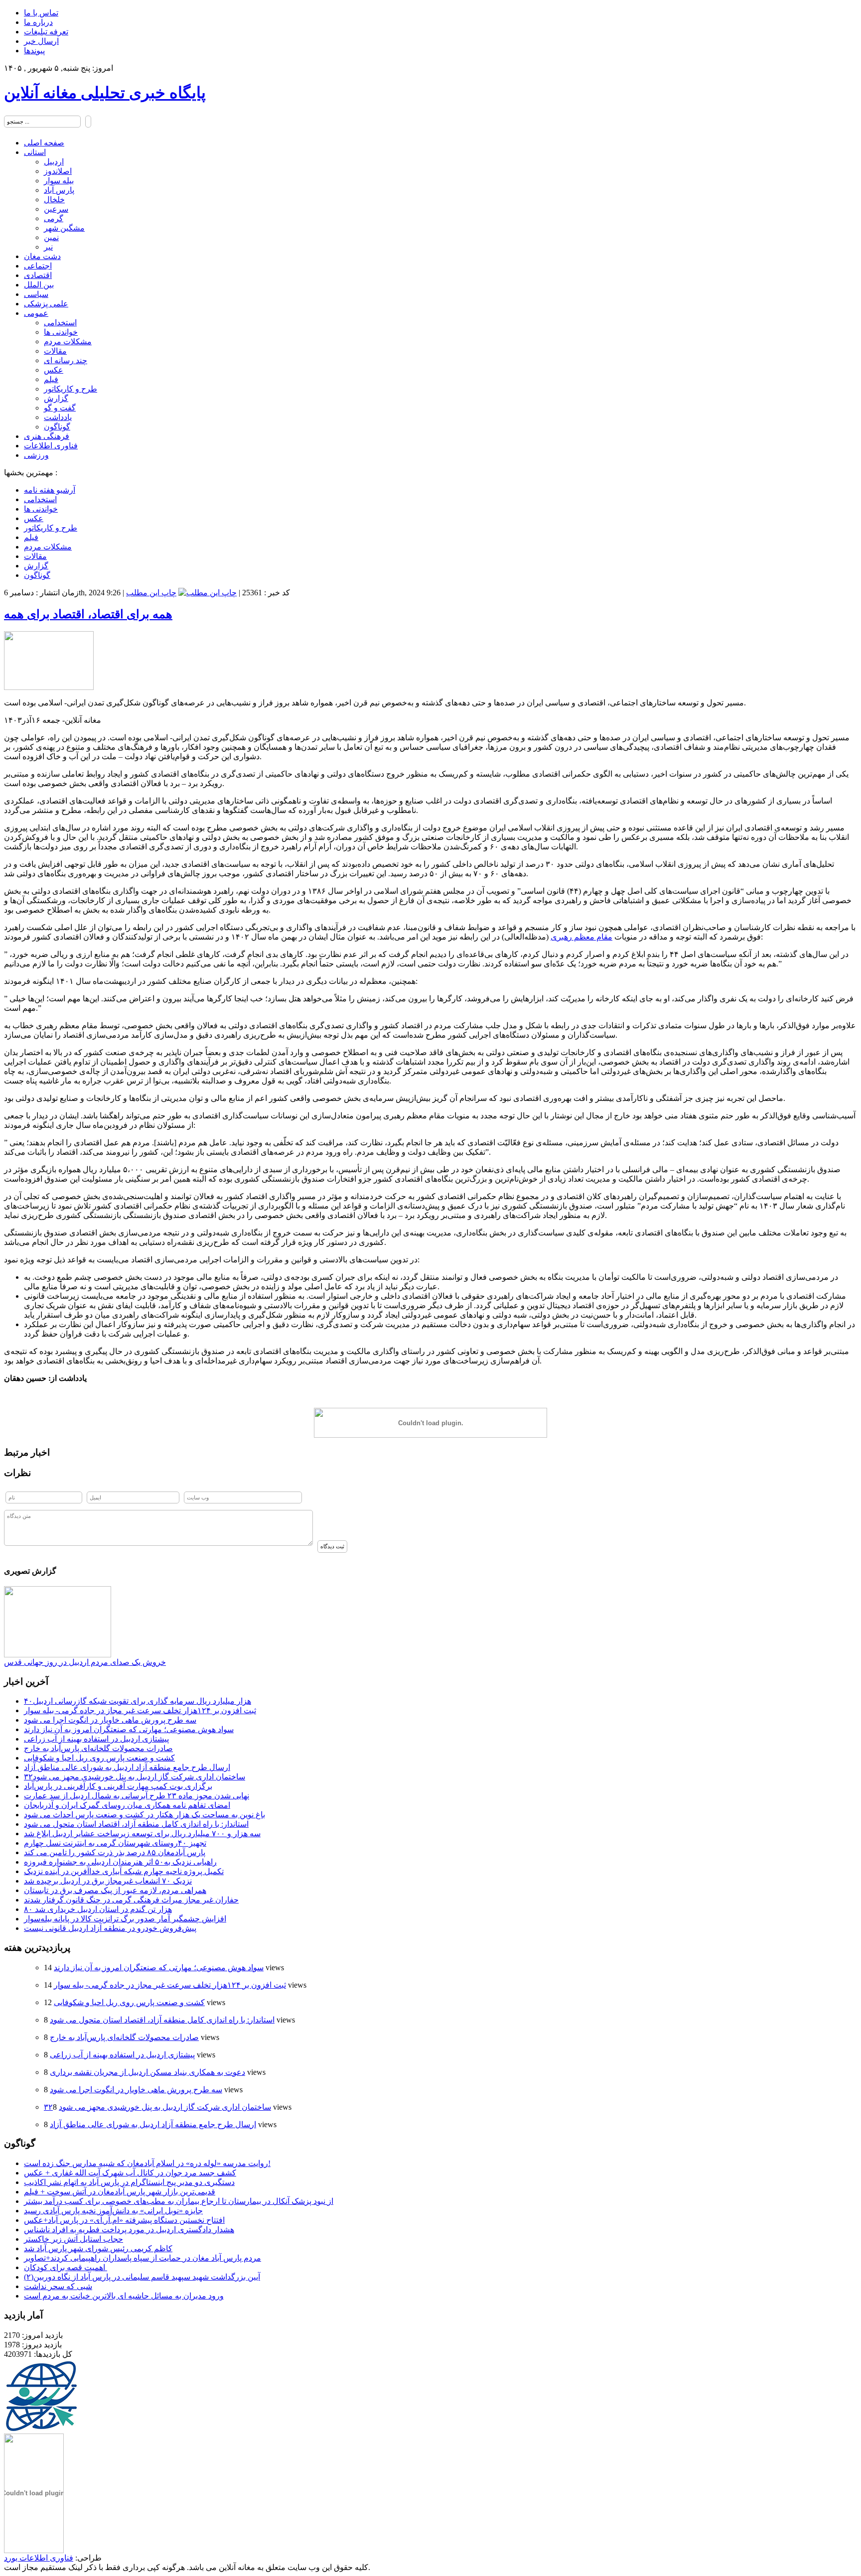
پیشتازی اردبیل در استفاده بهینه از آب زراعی (96, 1739)
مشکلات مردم (68, 341)
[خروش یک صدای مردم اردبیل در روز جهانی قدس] (58, 1655)
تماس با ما (41, 13)
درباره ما (38, 22)
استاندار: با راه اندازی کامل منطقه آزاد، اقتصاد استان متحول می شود (136, 1824)
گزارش (56, 398)
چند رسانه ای (66, 360)
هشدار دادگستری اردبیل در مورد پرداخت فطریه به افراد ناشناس (129, 2230)
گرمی (54, 218)
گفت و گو (60, 408)
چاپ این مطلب (151, 593)
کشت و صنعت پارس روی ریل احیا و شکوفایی (99, 1758)
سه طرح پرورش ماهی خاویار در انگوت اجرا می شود (110, 1720)
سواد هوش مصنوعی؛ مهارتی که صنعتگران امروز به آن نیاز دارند (129, 1729)
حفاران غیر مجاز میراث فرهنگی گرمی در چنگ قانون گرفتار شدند (131, 1900)
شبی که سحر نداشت (58, 2286)
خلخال (54, 200)
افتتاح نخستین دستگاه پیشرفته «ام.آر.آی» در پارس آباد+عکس (124, 2220)
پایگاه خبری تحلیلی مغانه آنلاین (105, 93)
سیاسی (36, 294)
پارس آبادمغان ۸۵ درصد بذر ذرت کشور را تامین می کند (115, 1852)
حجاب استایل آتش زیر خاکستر (73, 2239)
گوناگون (57, 427)
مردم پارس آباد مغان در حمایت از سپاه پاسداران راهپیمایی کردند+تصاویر (143, 2258)
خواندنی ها (61, 332)
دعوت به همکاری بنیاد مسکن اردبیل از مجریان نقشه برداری (147, 2072)
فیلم (51, 379)
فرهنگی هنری (47, 436)
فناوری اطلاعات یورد (39, 2558)
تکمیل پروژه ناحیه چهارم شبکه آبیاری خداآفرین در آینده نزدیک (124, 1871)
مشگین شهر (64, 228)
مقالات (55, 351)
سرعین (56, 209)
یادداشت (58, 417)
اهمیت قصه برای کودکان (66, 2267)
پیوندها (34, 51)
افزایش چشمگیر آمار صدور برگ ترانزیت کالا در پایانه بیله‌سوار (125, 1919)
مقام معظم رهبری (581, 937)
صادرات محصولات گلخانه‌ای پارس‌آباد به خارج (98, 1748)
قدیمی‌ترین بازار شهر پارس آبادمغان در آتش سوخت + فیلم (120, 2192)
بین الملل (39, 285)
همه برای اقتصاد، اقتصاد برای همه (88, 614)
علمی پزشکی (46, 304)
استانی (35, 152)
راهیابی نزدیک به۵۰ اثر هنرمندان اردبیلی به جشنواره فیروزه (120, 1862)
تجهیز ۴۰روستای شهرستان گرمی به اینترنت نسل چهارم (115, 1843)
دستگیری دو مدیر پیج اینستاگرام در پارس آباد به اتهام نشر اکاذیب (129, 2182)
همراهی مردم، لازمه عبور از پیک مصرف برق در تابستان (115, 1890)
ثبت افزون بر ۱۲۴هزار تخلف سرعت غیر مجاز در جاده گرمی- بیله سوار (140, 1710)
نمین (51, 237)
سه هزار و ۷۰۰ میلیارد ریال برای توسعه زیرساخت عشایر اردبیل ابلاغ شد (142, 1833)
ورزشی (36, 455)
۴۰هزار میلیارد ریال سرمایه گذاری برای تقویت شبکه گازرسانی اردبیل (138, 1701)
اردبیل (54, 162)
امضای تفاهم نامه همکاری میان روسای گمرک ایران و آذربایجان (127, 1805)
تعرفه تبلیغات (46, 32)
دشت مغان (42, 256)
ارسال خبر (41, 41)
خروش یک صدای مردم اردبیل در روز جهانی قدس (85, 1662)
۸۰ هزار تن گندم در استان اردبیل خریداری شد (98, 1909)
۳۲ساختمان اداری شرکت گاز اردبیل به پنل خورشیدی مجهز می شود (135, 1777)
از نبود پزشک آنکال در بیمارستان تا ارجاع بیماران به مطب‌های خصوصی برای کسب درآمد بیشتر (179, 2201)
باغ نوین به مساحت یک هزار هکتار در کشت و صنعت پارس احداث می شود (144, 1815)
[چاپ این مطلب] (208, 593)
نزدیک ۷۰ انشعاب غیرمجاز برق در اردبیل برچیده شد (108, 1881)
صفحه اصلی (44, 143)
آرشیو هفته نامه (50, 490)
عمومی (36, 313)
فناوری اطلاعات (51, 446)
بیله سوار (59, 181)
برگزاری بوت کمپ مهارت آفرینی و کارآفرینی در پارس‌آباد (118, 1786)
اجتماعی (38, 266)
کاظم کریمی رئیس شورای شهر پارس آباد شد (98, 2248)
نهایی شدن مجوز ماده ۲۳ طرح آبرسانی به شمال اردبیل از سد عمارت (137, 1796)
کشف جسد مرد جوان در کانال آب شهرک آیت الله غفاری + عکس (130, 2173)
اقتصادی (38, 275)
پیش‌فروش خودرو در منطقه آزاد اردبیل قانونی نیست (110, 1928)
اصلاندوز (58, 171)
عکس (54, 370)
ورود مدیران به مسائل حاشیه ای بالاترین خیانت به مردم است (124, 2296)
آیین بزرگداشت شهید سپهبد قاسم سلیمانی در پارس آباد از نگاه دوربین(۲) (142, 2277)
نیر (48, 247)
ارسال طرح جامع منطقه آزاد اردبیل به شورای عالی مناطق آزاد (127, 1767)
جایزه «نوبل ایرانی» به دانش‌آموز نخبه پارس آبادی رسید (113, 2211)
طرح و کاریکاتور (71, 389)
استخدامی (60, 323)
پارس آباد (59, 190)
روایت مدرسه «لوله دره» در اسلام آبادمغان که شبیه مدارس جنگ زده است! (147, 2163)
